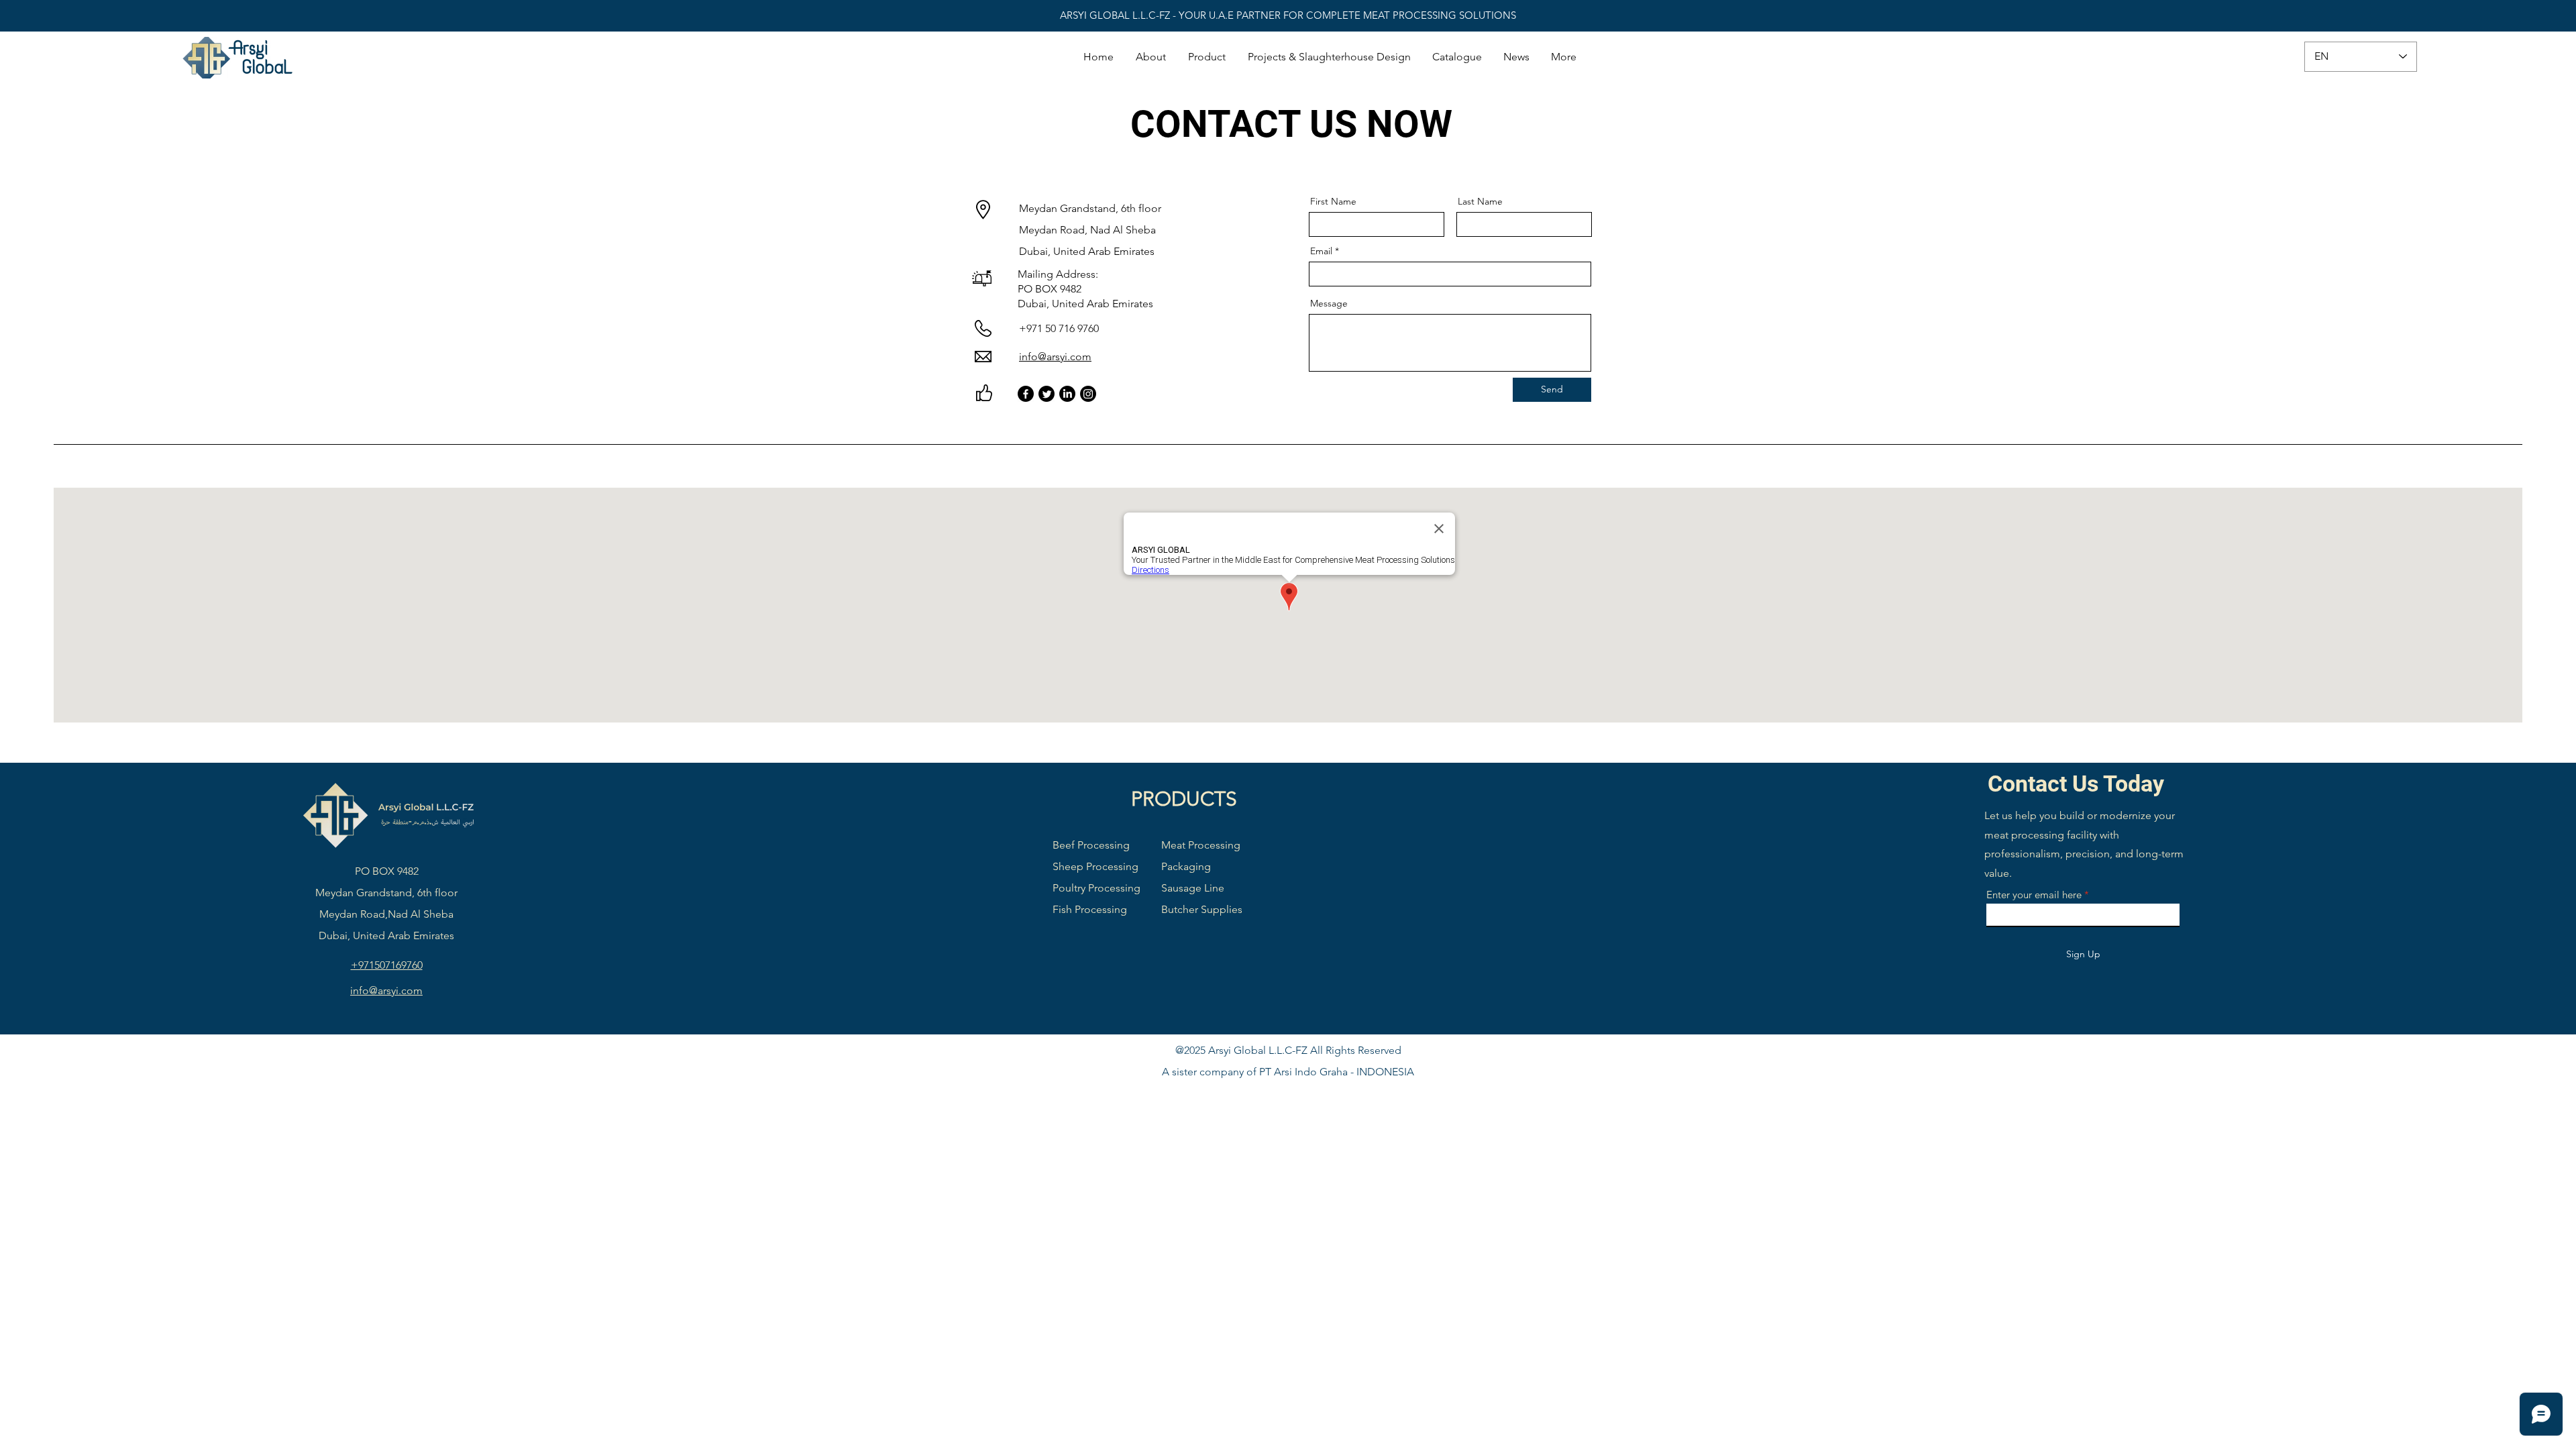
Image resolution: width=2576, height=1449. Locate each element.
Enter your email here (2034, 895)
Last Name (1480, 201)
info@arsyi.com (1055, 357)
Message (1329, 303)
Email (1321, 251)
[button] (1207, 57)
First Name (1333, 201)
